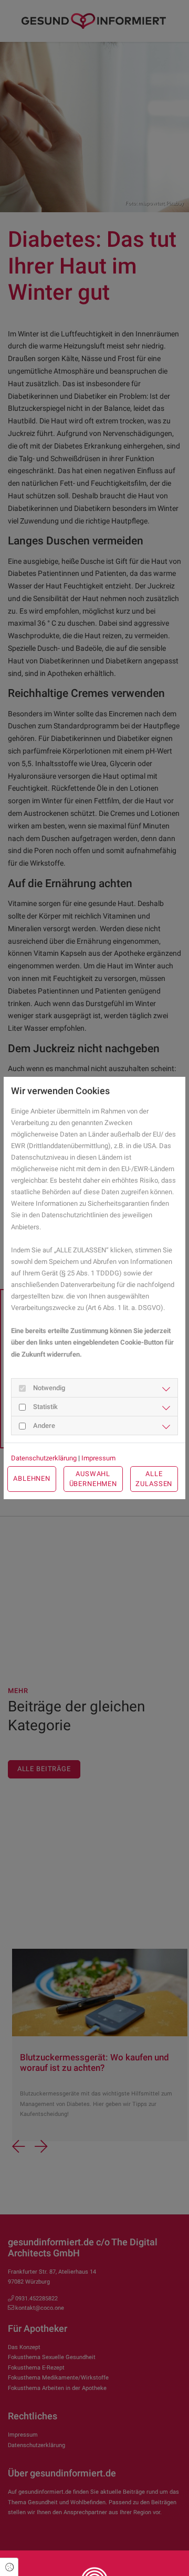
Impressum (98, 1458)
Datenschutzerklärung (44, 1458)
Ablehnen (32, 1478)
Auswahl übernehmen (93, 1479)
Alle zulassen (154, 1479)
